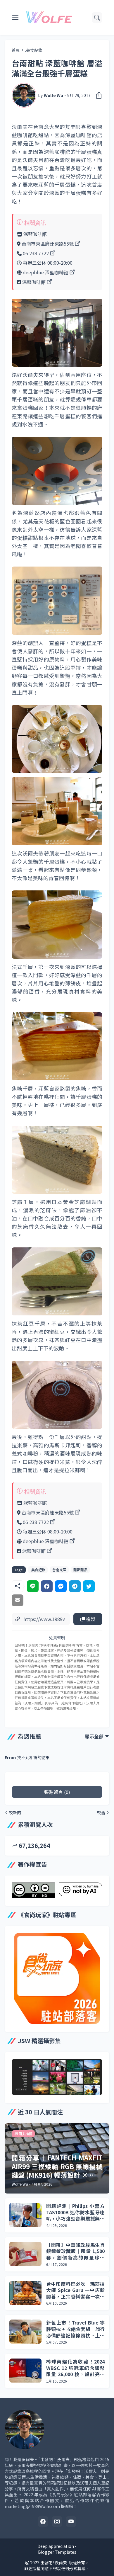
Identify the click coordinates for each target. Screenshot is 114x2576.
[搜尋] (97, 18)
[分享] (97, 95)
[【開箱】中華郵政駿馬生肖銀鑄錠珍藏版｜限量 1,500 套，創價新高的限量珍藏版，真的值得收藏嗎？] (25, 2254)
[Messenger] (61, 1586)
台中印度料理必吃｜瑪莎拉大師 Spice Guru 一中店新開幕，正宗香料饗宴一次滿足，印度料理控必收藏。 (75, 2290)
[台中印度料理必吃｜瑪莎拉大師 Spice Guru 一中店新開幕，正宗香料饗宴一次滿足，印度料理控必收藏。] (25, 2293)
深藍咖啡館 (34, 282)
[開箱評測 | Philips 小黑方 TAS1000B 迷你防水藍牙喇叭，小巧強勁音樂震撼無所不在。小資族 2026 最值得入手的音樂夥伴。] (25, 2215)
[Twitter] (89, 1586)
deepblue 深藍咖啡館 (46, 272)
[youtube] (71, 2521)
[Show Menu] (15, 18)
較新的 (15, 1812)
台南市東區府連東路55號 (48, 244)
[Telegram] (75, 1586)
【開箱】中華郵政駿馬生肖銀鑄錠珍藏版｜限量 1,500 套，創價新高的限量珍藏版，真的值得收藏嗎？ (75, 2251)
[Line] (33, 1586)
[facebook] (43, 2521)
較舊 (101, 1812)
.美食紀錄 (34, 50)
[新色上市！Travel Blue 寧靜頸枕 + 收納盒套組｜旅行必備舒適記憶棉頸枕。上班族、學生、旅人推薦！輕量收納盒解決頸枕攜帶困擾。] (25, 2332)
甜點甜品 (80, 1570)
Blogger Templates (57, 2552)
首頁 (16, 50)
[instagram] (57, 2521)
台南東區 (59, 1570)
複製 (90, 1619)
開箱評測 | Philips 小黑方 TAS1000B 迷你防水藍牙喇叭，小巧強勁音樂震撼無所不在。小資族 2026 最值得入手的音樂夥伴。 (75, 2212)
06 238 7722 (36, 253)
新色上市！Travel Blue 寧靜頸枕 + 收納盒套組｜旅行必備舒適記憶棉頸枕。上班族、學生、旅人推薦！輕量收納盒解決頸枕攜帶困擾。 (75, 2329)
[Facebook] (47, 1586)
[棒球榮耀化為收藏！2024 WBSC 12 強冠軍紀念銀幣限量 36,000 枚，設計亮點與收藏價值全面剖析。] (25, 2371)
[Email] (18, 1600)
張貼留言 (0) (57, 1792)
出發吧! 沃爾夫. (54, 2563)
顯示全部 (94, 1736)
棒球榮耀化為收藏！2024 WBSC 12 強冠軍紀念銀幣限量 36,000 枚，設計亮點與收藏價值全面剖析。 (75, 2368)
